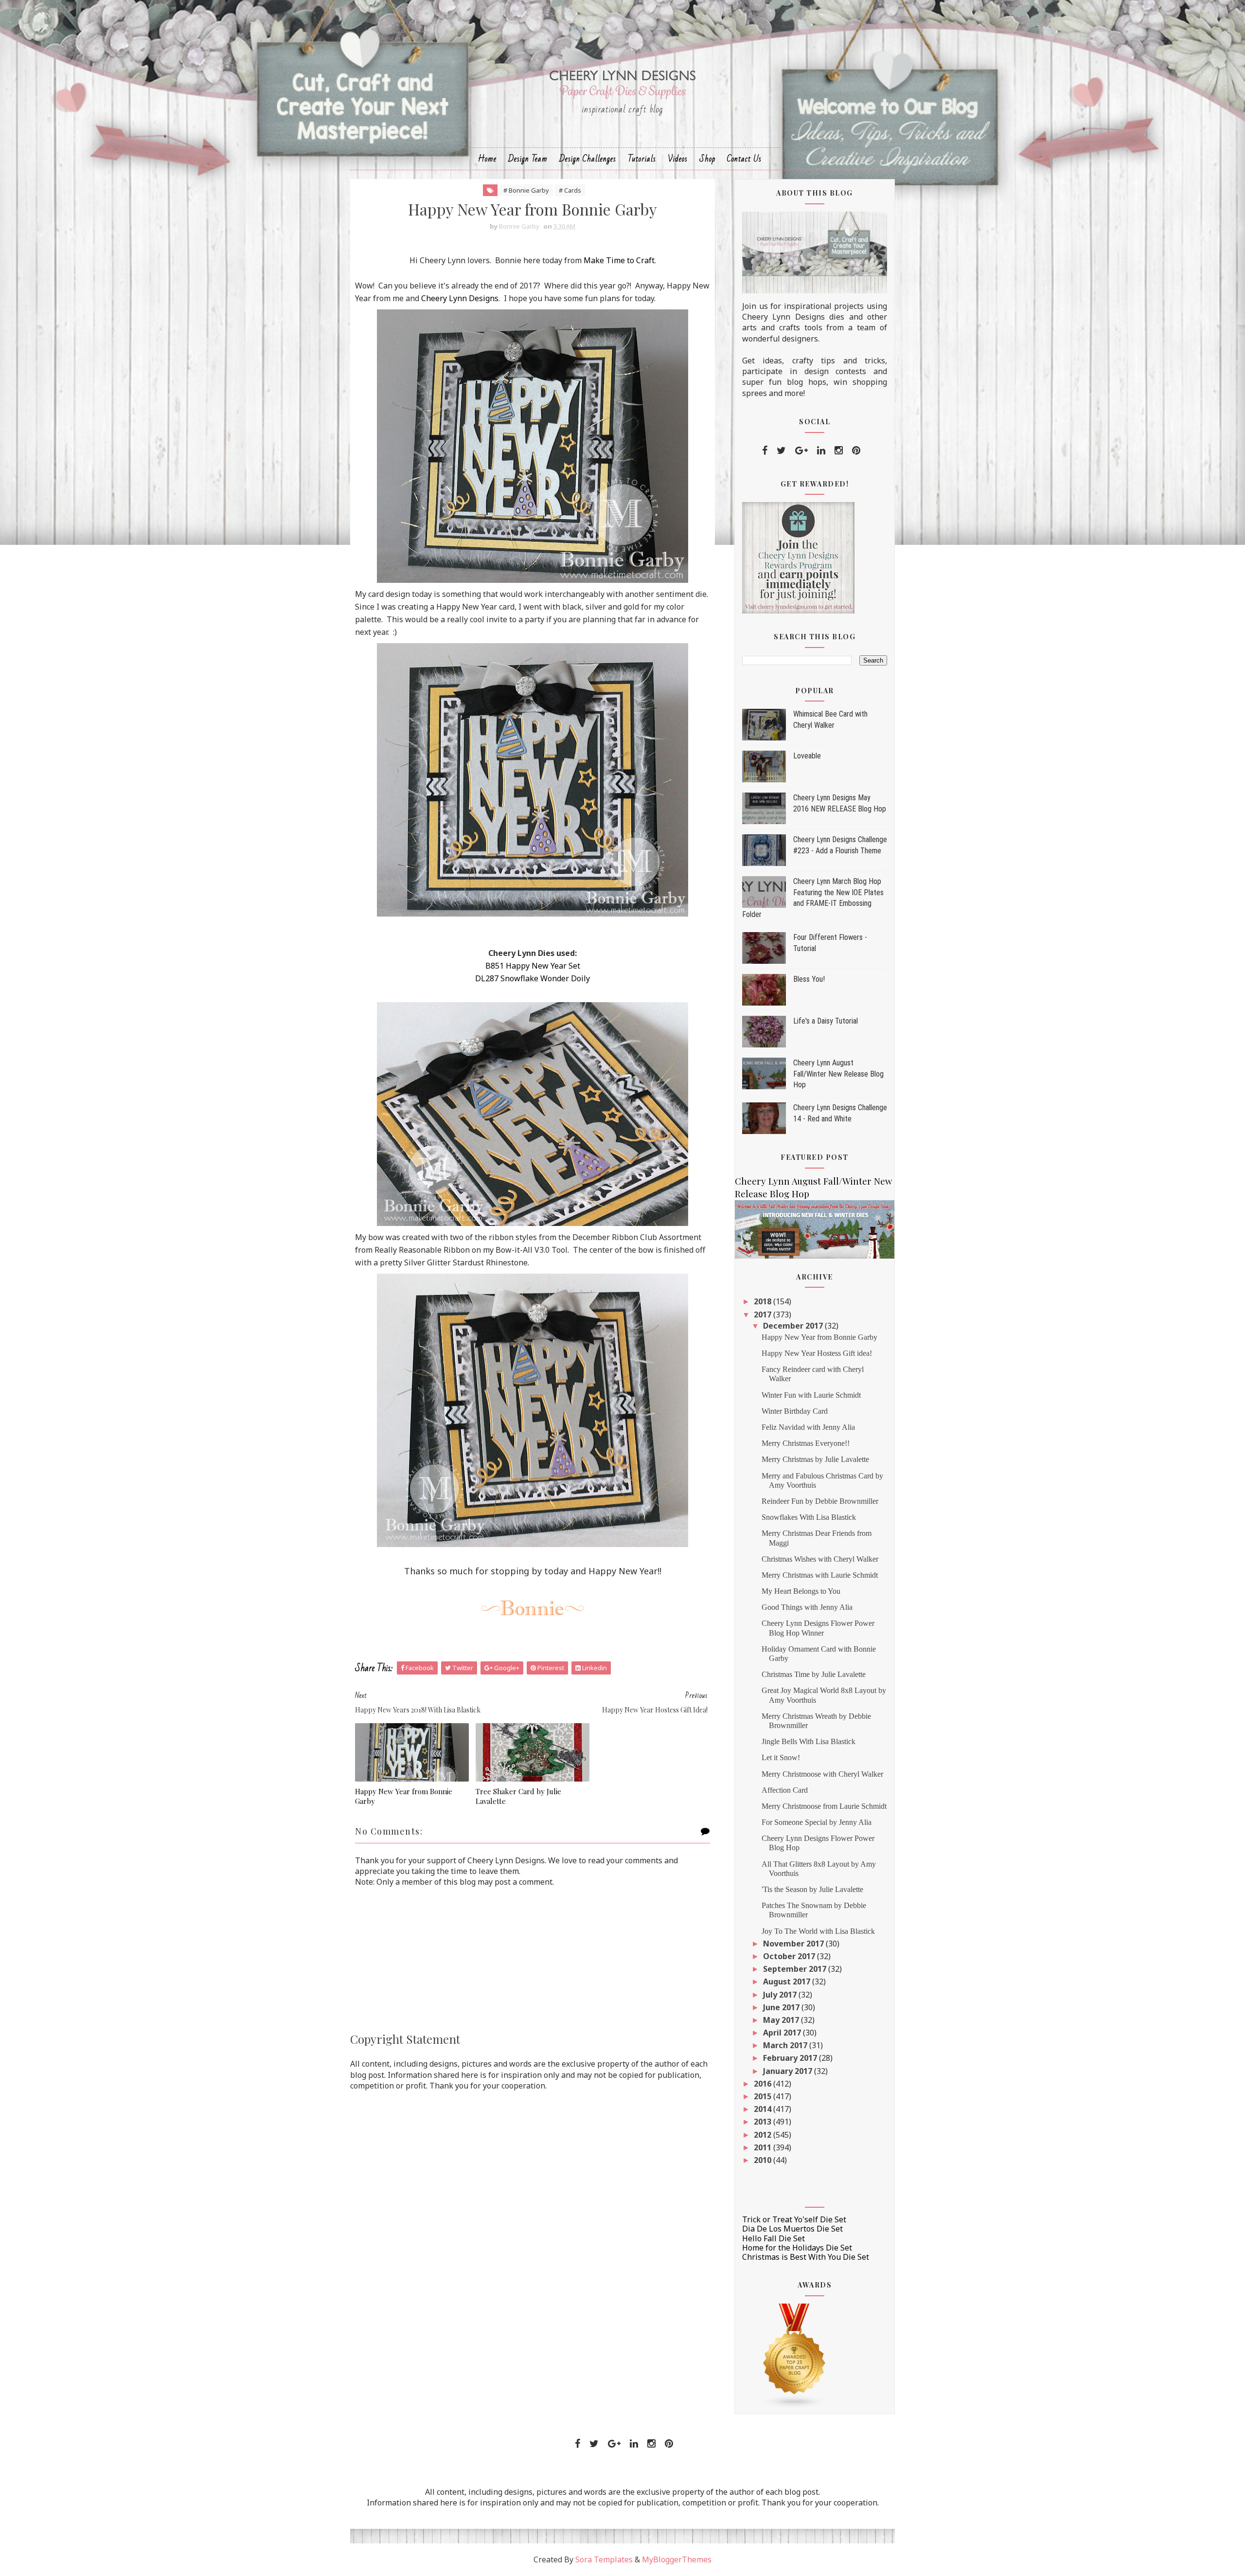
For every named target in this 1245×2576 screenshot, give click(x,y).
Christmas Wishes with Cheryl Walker (820, 1559)
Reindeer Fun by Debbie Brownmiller (820, 1501)
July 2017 (781, 1995)
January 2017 (789, 2071)
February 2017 (791, 2058)
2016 (764, 2084)
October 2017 (790, 1956)
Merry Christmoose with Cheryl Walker (822, 1774)
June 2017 (782, 2007)
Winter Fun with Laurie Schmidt (811, 1395)
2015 (764, 2096)
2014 (764, 2109)
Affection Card (785, 1790)
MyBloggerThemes (677, 2559)
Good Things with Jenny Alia (807, 1607)
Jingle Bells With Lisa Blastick (809, 1741)
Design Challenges (588, 159)
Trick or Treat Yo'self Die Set (794, 2219)
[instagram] (839, 450)
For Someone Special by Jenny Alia (817, 1822)
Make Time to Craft (619, 260)
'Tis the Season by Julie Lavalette (812, 1889)
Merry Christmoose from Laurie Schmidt (824, 1806)
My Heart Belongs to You (801, 1591)
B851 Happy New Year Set (533, 966)
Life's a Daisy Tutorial (826, 1021)
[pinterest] (856, 450)
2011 (764, 2147)
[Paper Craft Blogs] (795, 2355)
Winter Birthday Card (795, 1411)
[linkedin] (821, 450)
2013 (764, 2122)
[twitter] (781, 450)
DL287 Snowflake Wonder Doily (533, 978)
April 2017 (783, 2033)
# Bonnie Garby (526, 190)
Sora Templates (604, 2559)
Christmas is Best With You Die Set (806, 2257)
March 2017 (786, 2045)
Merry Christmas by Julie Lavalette (815, 1459)
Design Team (528, 159)
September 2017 (796, 1969)
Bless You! (809, 979)
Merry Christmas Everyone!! (806, 1443)
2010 (764, 2160)
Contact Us (744, 159)
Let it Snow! (781, 1757)
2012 (764, 2135)
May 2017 (782, 2020)
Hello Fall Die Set (774, 2238)
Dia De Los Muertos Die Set (792, 2229)
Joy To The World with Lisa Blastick (818, 1931)
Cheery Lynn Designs (460, 298)
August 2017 (788, 1982)
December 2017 (794, 1326)
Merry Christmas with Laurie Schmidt (820, 1575)
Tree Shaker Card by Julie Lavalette (518, 1796)
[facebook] (765, 450)
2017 (764, 1315)
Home (487, 159)
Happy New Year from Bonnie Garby (404, 1796)
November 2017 (794, 1944)
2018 (764, 1301)
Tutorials (642, 159)
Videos (678, 159)
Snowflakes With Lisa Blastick (809, 1517)
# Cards (570, 190)
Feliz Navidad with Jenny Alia (808, 1427)
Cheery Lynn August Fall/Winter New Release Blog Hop (838, 1074)
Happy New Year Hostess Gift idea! (817, 1353)
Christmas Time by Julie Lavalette (814, 1674)
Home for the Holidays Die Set (797, 2248)
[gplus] (801, 450)
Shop (707, 159)
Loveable (807, 756)
